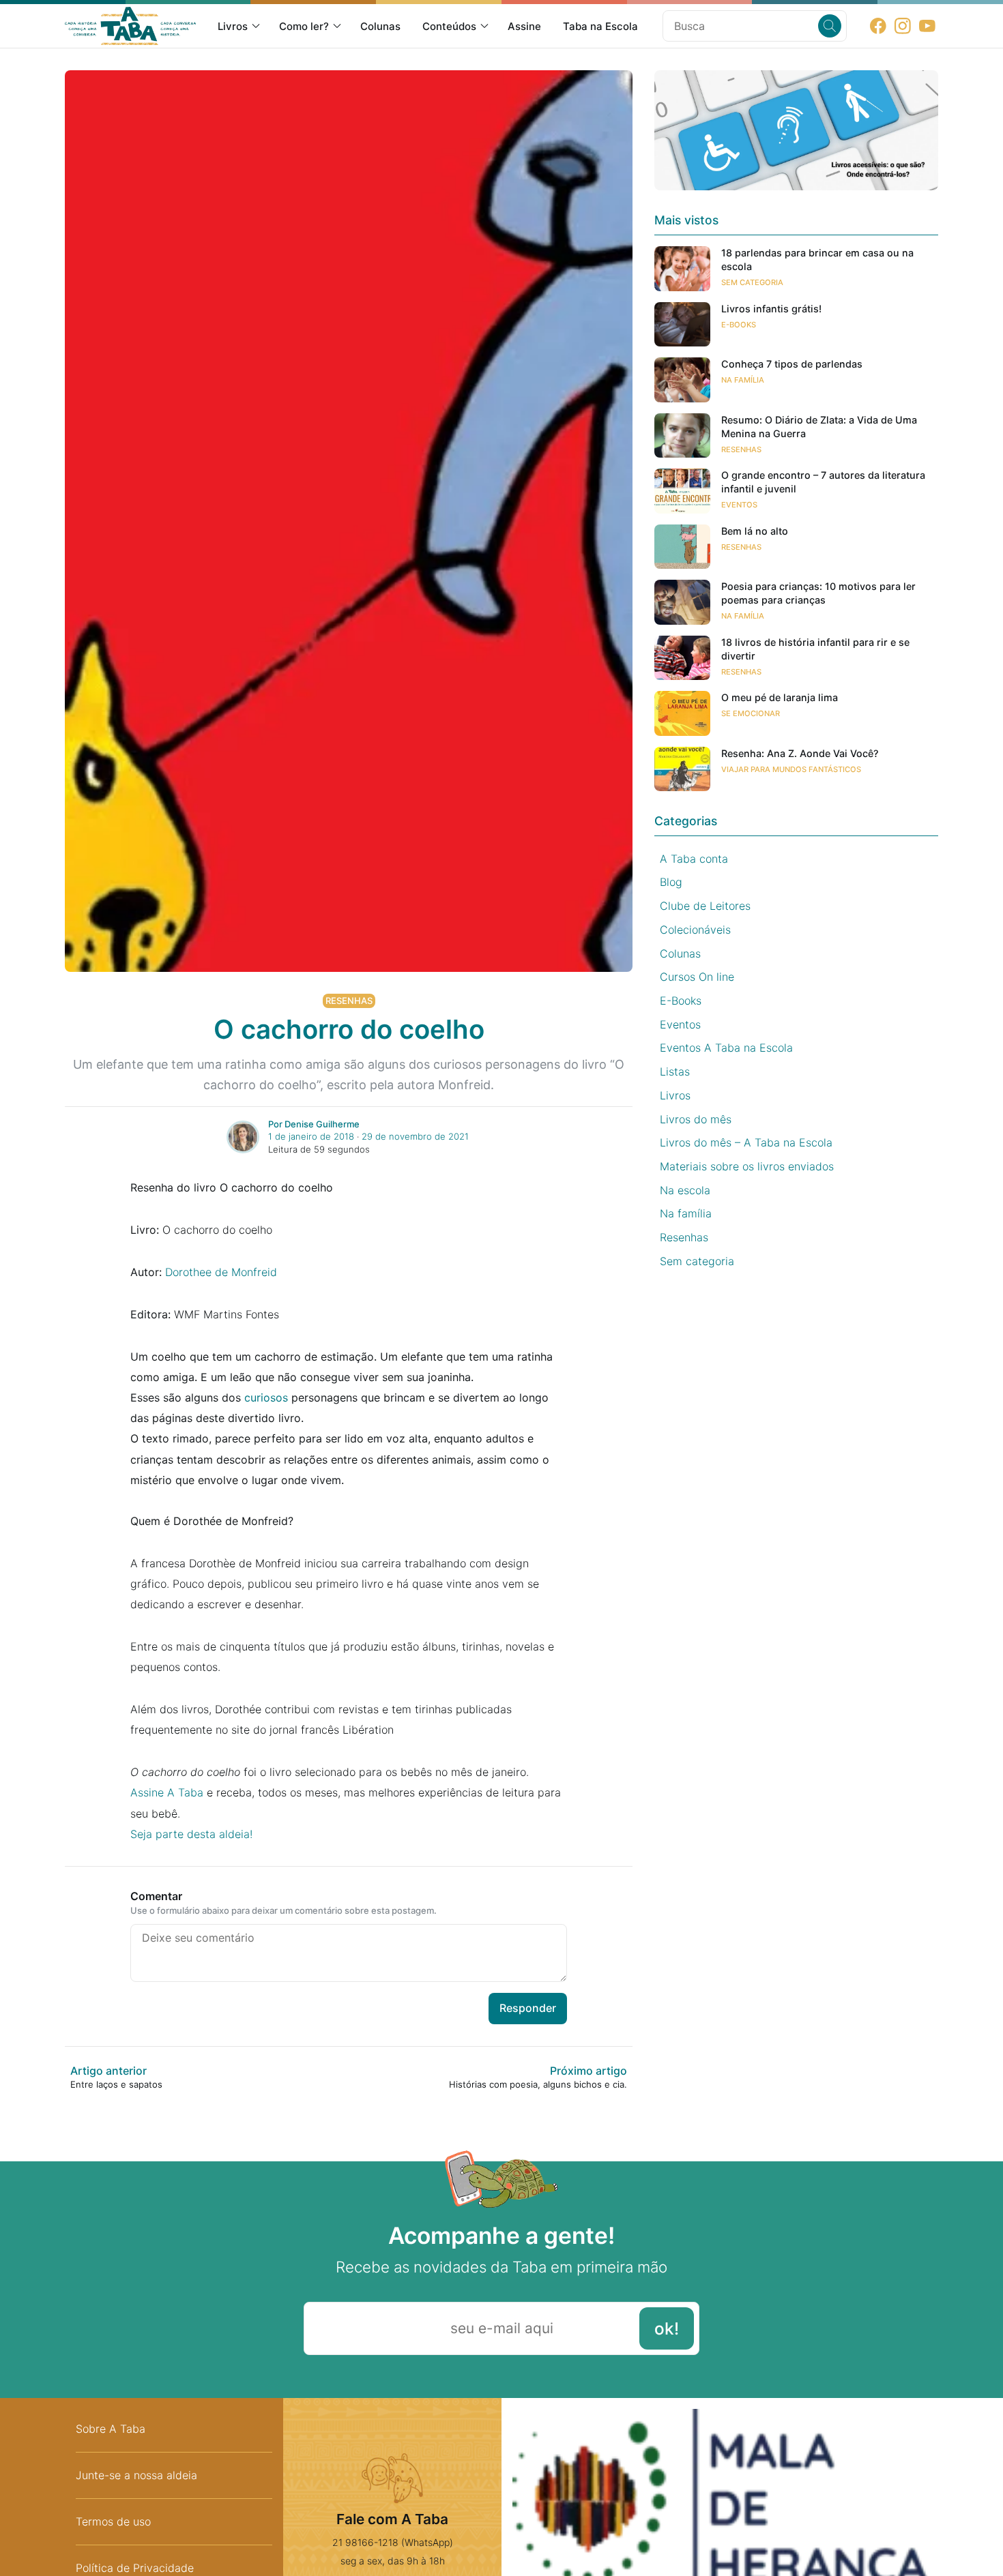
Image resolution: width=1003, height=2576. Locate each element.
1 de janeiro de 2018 (311, 1136)
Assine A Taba (167, 1792)
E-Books (739, 325)
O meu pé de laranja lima (780, 697)
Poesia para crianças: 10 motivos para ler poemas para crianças (818, 593)
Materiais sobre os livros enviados (747, 1166)
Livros (233, 26)
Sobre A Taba (111, 2429)
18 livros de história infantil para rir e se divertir (815, 649)
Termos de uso (113, 2521)
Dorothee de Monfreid (221, 1272)
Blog (671, 882)
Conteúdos (449, 26)
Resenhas (349, 1001)
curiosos (266, 1397)
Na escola (685, 1190)
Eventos (739, 505)
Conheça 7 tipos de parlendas (792, 364)
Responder (528, 2008)
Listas (675, 1071)
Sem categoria (752, 282)
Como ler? (304, 26)
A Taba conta (694, 859)
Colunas (380, 26)
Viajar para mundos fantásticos (791, 769)
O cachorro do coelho (349, 1029)
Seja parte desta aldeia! (191, 1834)
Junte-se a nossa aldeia (136, 2475)
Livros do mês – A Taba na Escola (746, 1142)
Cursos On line (697, 977)
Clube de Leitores (705, 906)
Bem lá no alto (755, 531)
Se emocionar (751, 713)
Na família (743, 380)
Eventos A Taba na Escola (726, 1048)
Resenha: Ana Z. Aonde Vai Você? (800, 753)
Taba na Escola (600, 26)
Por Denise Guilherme (314, 1124)
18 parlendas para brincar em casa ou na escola (817, 260)
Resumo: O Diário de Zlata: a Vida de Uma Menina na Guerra (819, 427)
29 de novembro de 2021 (415, 1136)
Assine (524, 26)
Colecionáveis (695, 930)
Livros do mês (696, 1119)
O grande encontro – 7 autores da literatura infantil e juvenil (823, 482)
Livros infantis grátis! (771, 309)
